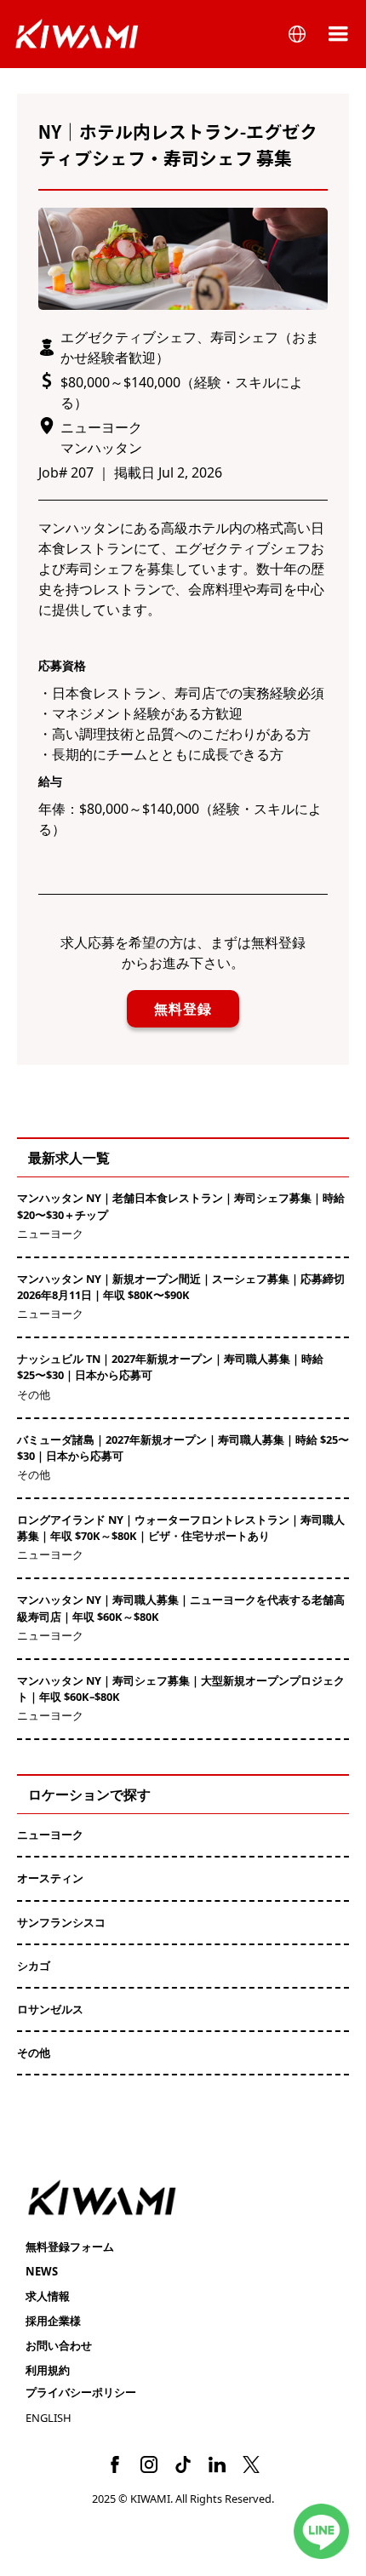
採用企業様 (53, 2321)
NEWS (42, 2271)
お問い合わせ (59, 2345)
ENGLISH (49, 2418)
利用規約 (48, 2370)
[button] (297, 34)
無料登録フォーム (70, 2247)
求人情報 (48, 2296)
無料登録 (183, 1009)
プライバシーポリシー (81, 2392)
